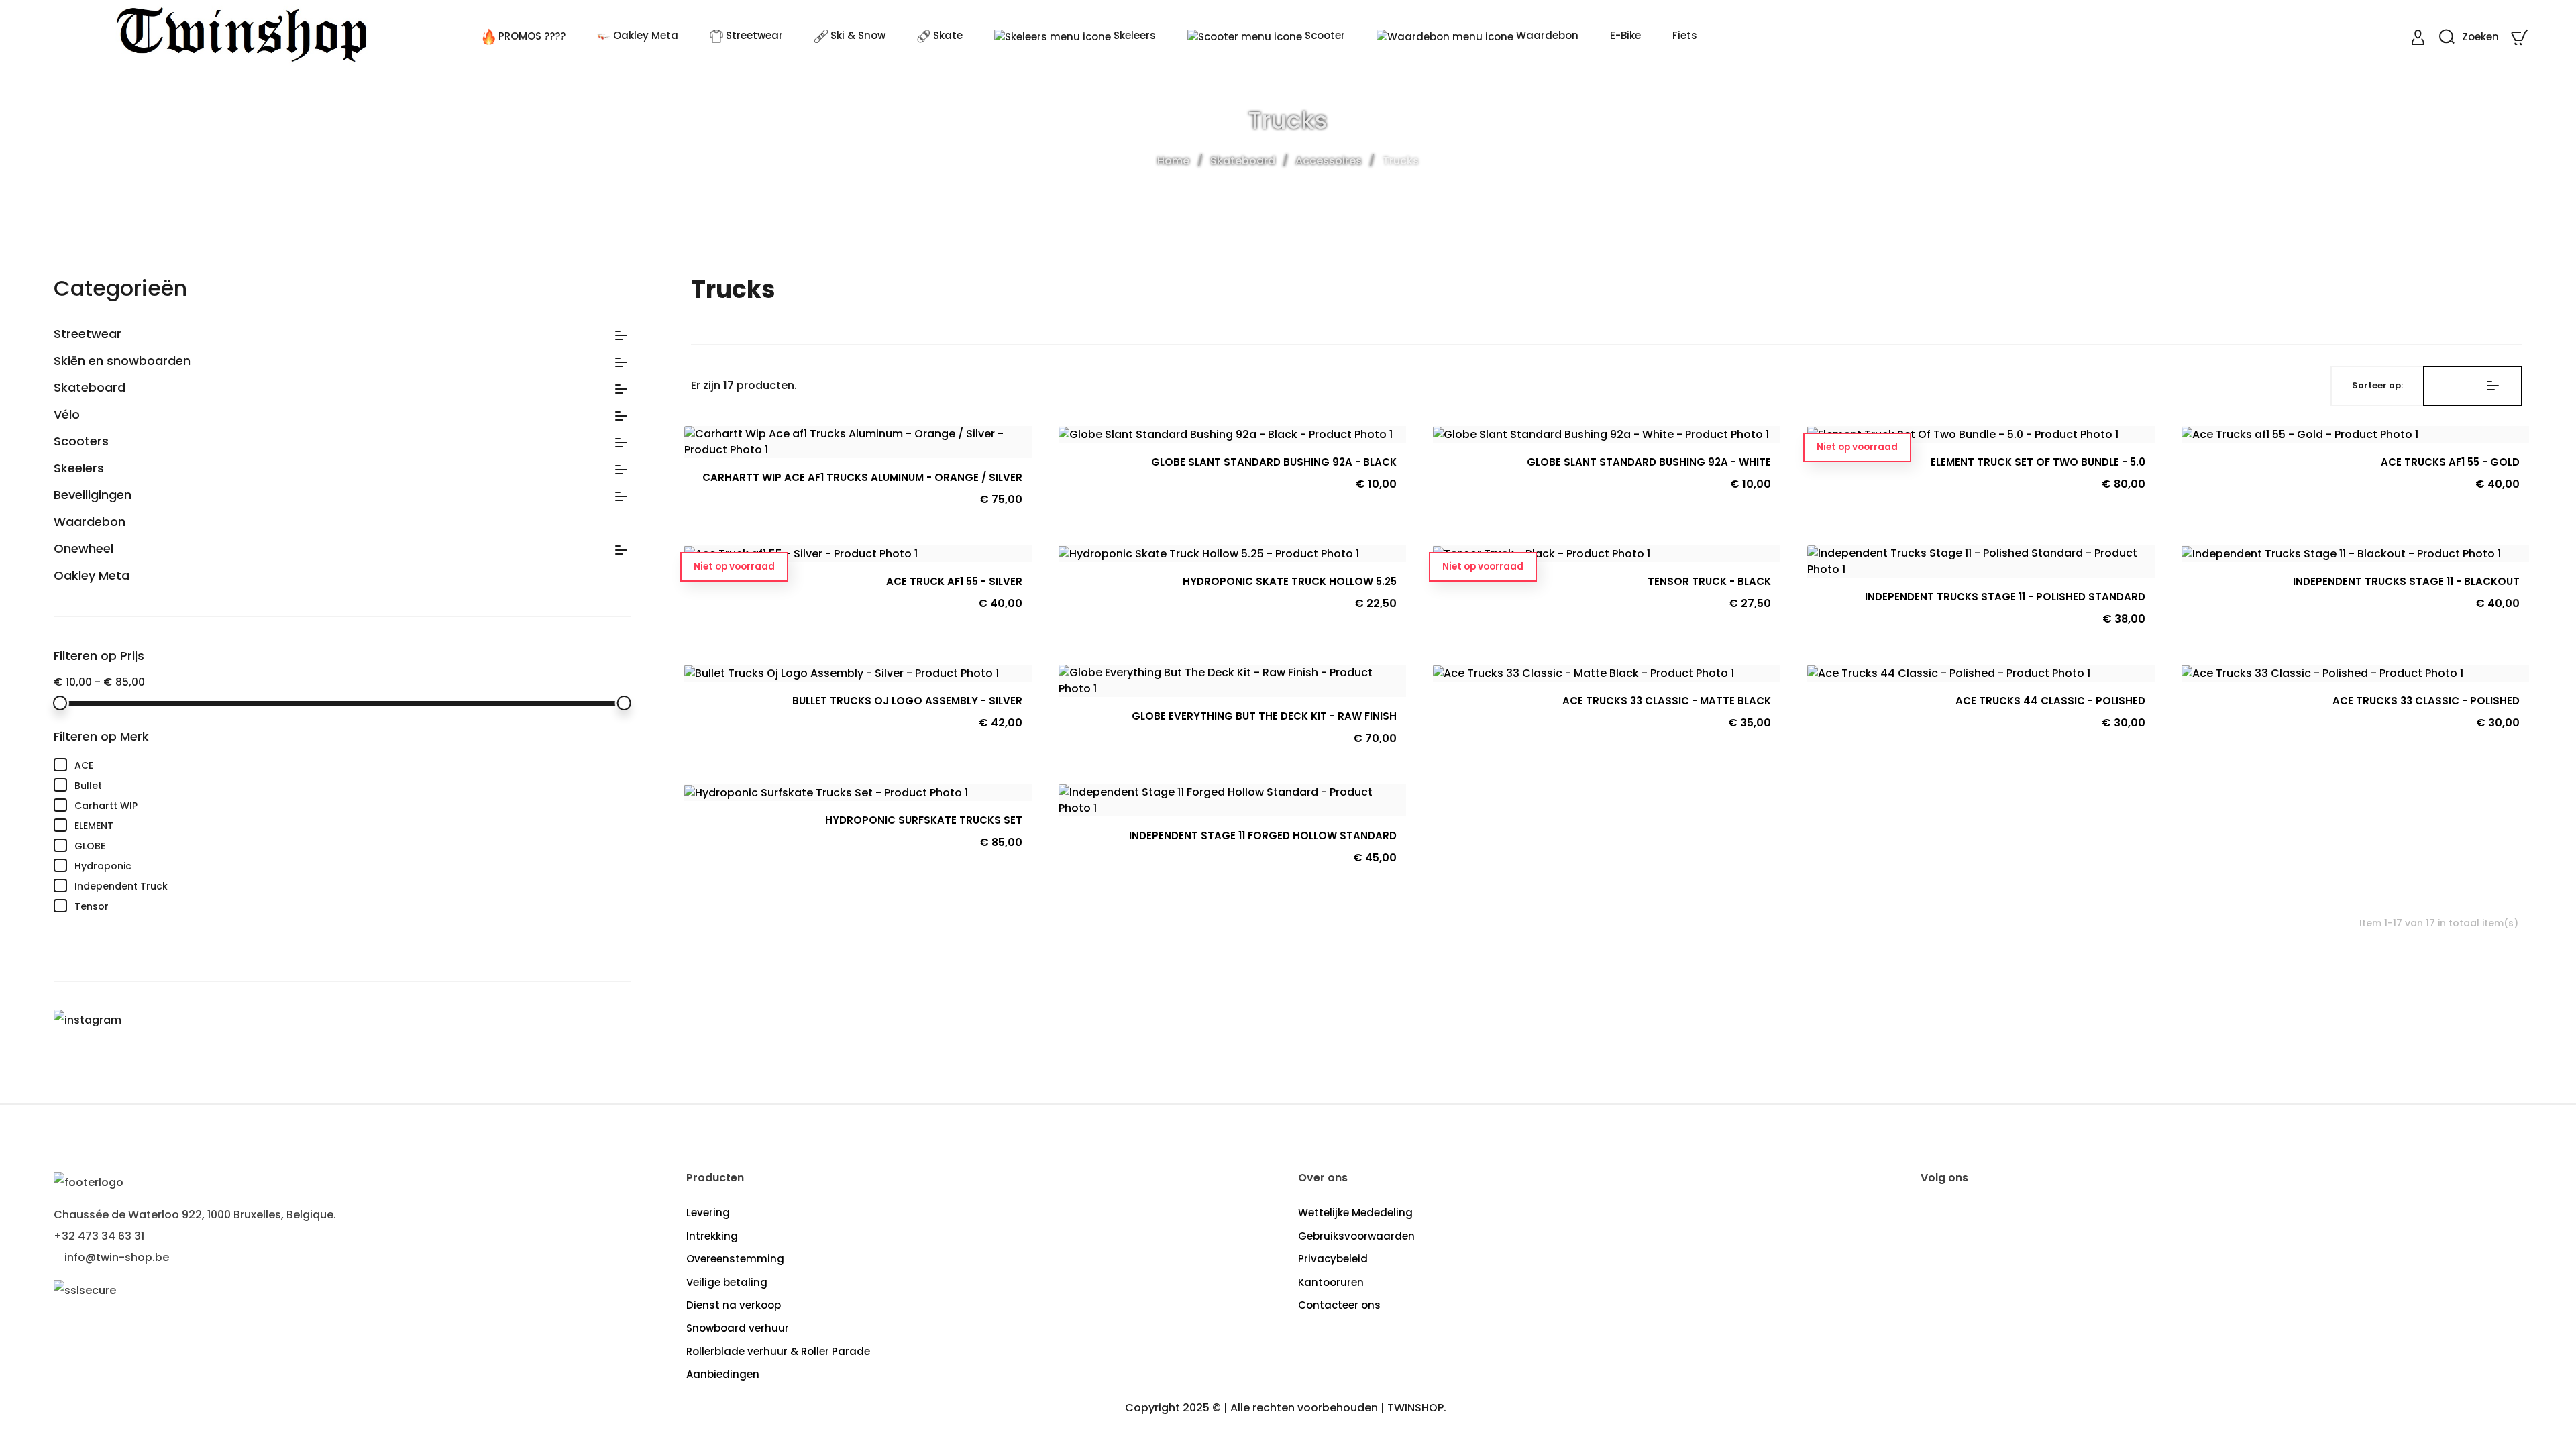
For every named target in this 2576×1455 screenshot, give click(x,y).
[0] (2521, 37)
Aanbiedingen (723, 1374)
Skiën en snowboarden (122, 361)
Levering (708, 1212)
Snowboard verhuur (738, 1328)
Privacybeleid (1333, 1259)
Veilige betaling (727, 1282)
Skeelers (79, 468)
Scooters (81, 441)
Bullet (353, 785)
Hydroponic (353, 865)
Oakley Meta (92, 576)
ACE (353, 765)
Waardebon (90, 522)
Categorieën (120, 288)
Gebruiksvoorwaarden (1356, 1236)
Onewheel (84, 549)
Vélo (67, 415)
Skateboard (90, 388)
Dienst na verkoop (734, 1305)
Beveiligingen (93, 495)
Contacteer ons (1339, 1305)
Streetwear (88, 334)
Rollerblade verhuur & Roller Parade (778, 1351)
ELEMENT (353, 825)
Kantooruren (1331, 1282)
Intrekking (712, 1236)
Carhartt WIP (353, 805)
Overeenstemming (735, 1259)
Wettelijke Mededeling (1355, 1212)
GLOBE (353, 845)
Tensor (353, 906)
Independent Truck (353, 885)
